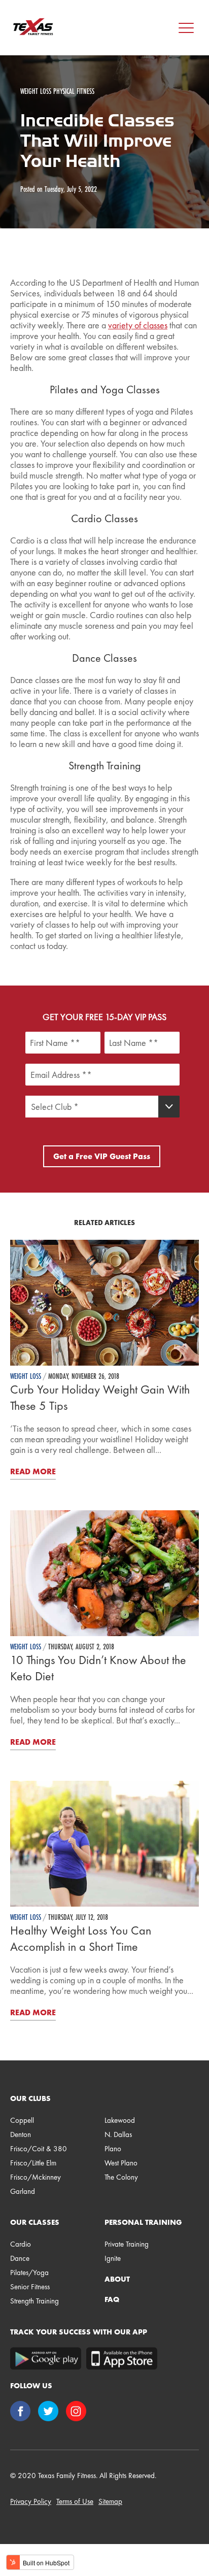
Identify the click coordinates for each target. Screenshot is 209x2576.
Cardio (21, 2244)
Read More (33, 1471)
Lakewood (120, 2120)
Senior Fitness (30, 2287)
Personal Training (143, 2222)
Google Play (46, 2359)
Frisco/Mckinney (36, 2177)
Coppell (22, 2120)
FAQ (112, 2299)
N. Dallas (118, 2134)
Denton (21, 2134)
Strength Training (34, 2301)
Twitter (49, 2412)
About (117, 2279)
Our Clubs (30, 2098)
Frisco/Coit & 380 (39, 2149)
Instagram (77, 2412)
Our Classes (35, 2222)
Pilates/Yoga (29, 2273)
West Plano (121, 2163)
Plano (113, 2149)
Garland (23, 2191)
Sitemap (110, 2501)
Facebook (22, 2412)
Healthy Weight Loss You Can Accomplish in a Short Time (81, 1938)
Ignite (113, 2258)
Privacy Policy (31, 2501)
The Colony (121, 2177)
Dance (20, 2258)
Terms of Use (75, 2501)
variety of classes (138, 325)
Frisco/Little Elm (33, 2163)
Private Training (127, 2244)
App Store (122, 2359)
